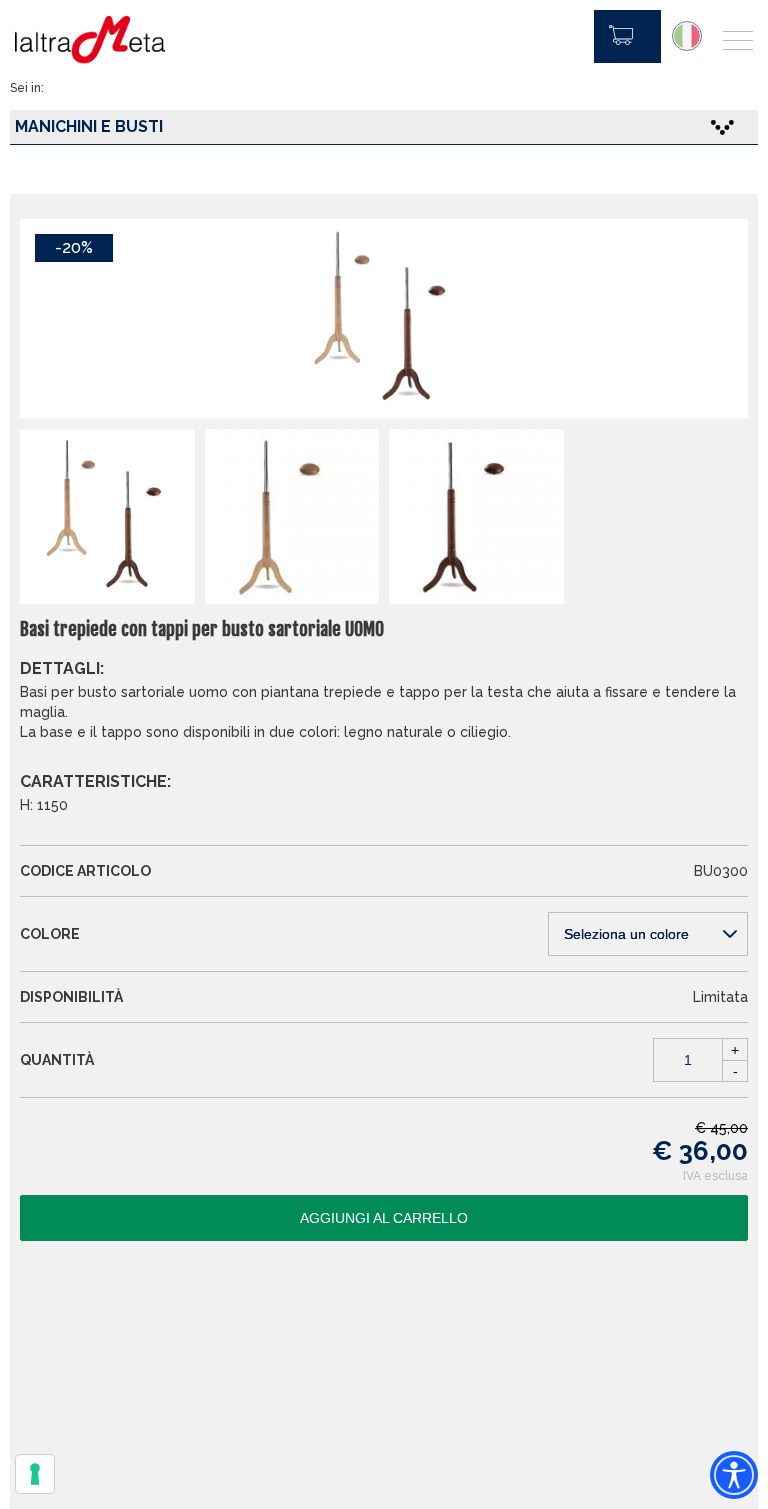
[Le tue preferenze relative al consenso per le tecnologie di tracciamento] (35, 1474)
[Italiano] (687, 36)
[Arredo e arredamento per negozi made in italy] (90, 40)
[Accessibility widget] (734, 1475)
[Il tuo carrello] (627, 36)
